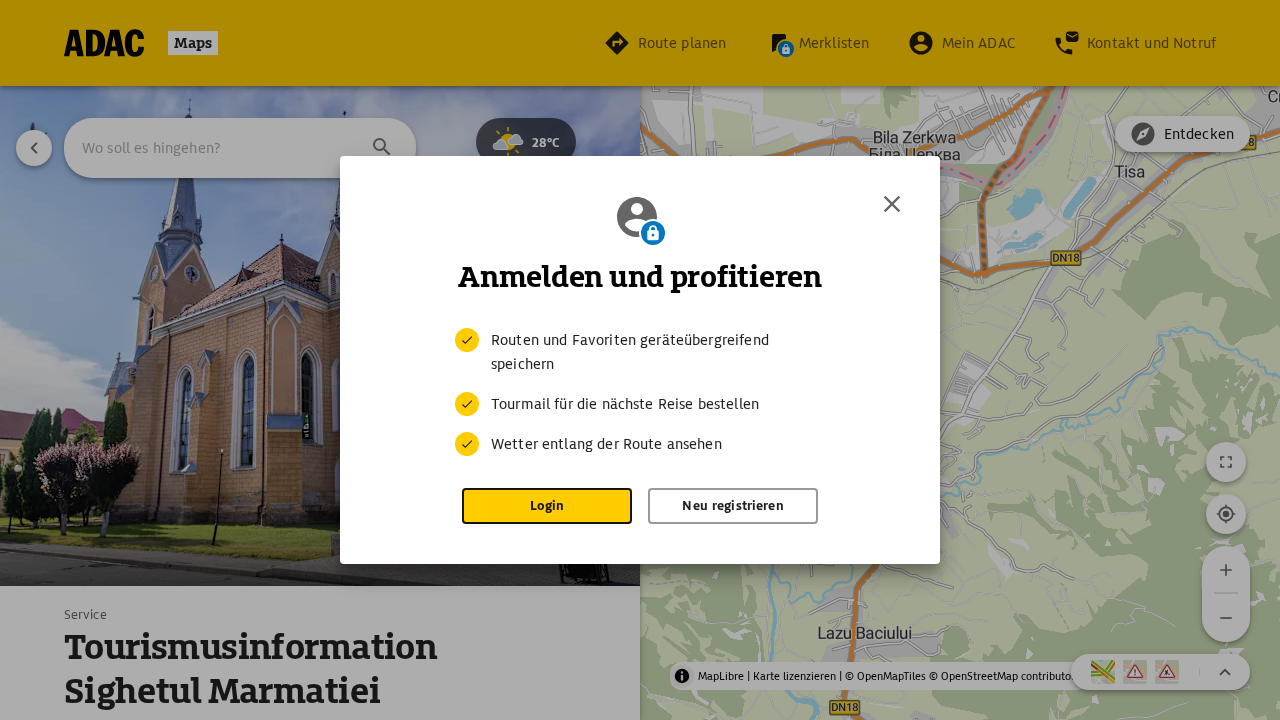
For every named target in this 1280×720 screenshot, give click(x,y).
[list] (640, 392)
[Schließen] (892, 204)
